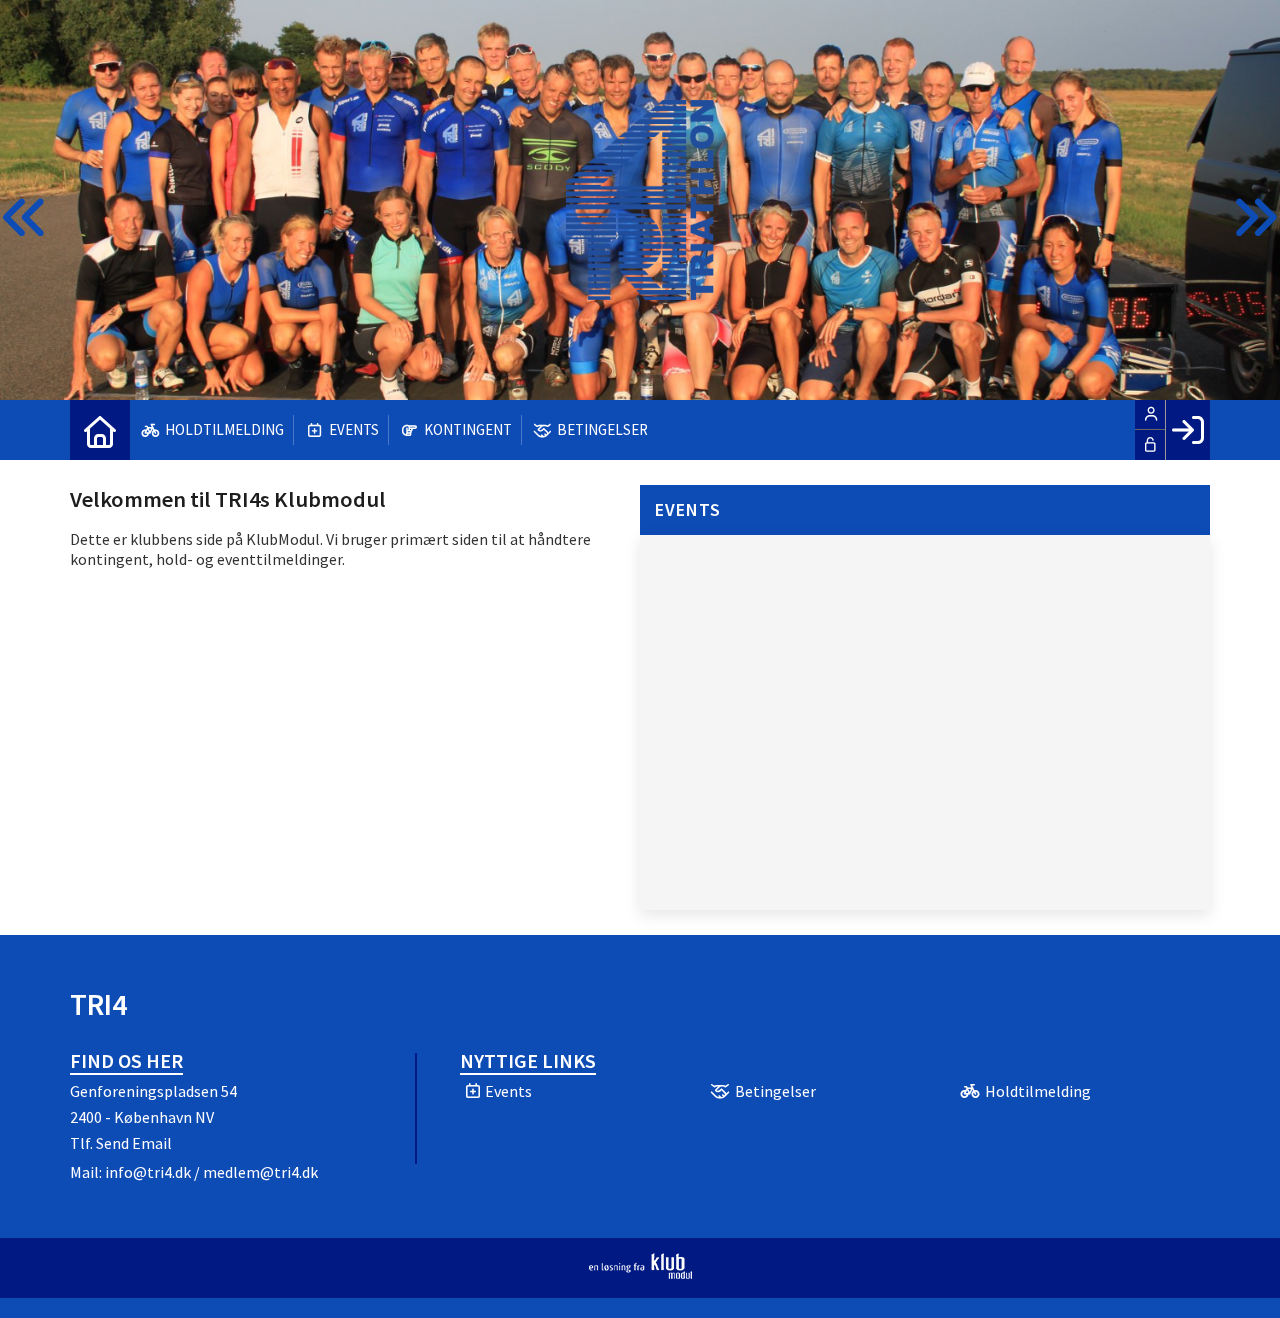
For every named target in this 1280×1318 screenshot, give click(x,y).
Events (688, 509)
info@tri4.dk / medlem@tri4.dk (211, 1172)
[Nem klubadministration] (640, 1273)
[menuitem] (100, 430)
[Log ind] (1187, 430)
